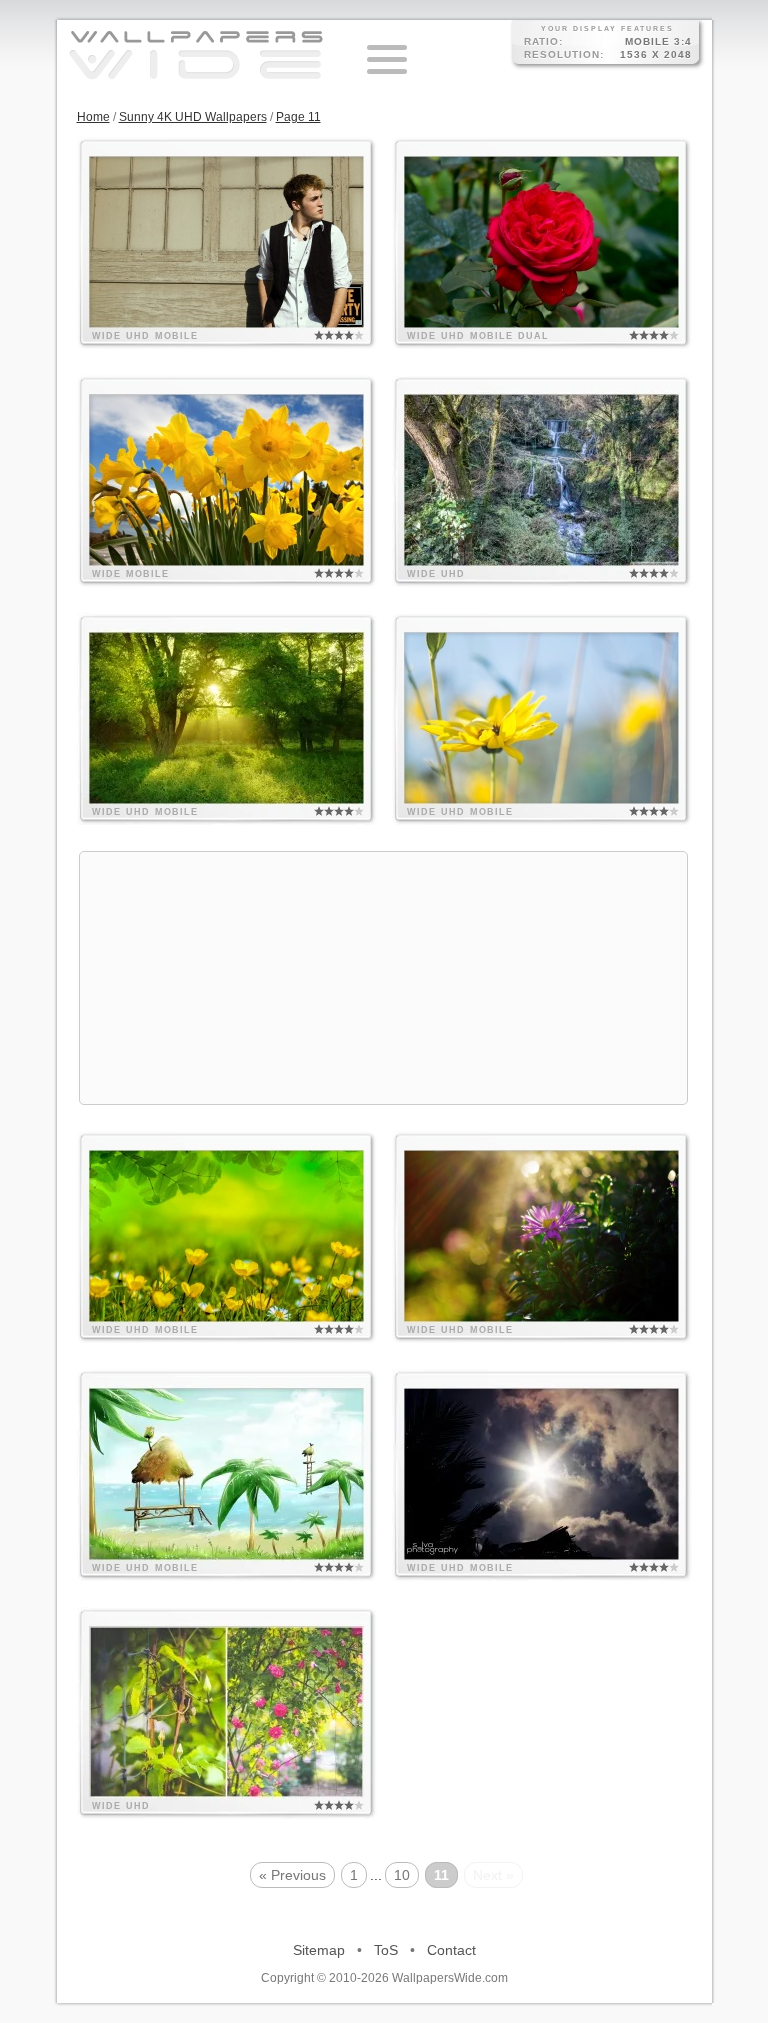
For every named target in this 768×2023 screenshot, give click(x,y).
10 (402, 1875)
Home (93, 117)
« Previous (292, 1875)
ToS (386, 1950)
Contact (451, 1950)
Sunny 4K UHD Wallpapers (193, 117)
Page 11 (298, 117)
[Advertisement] (384, 978)
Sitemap (319, 1950)
